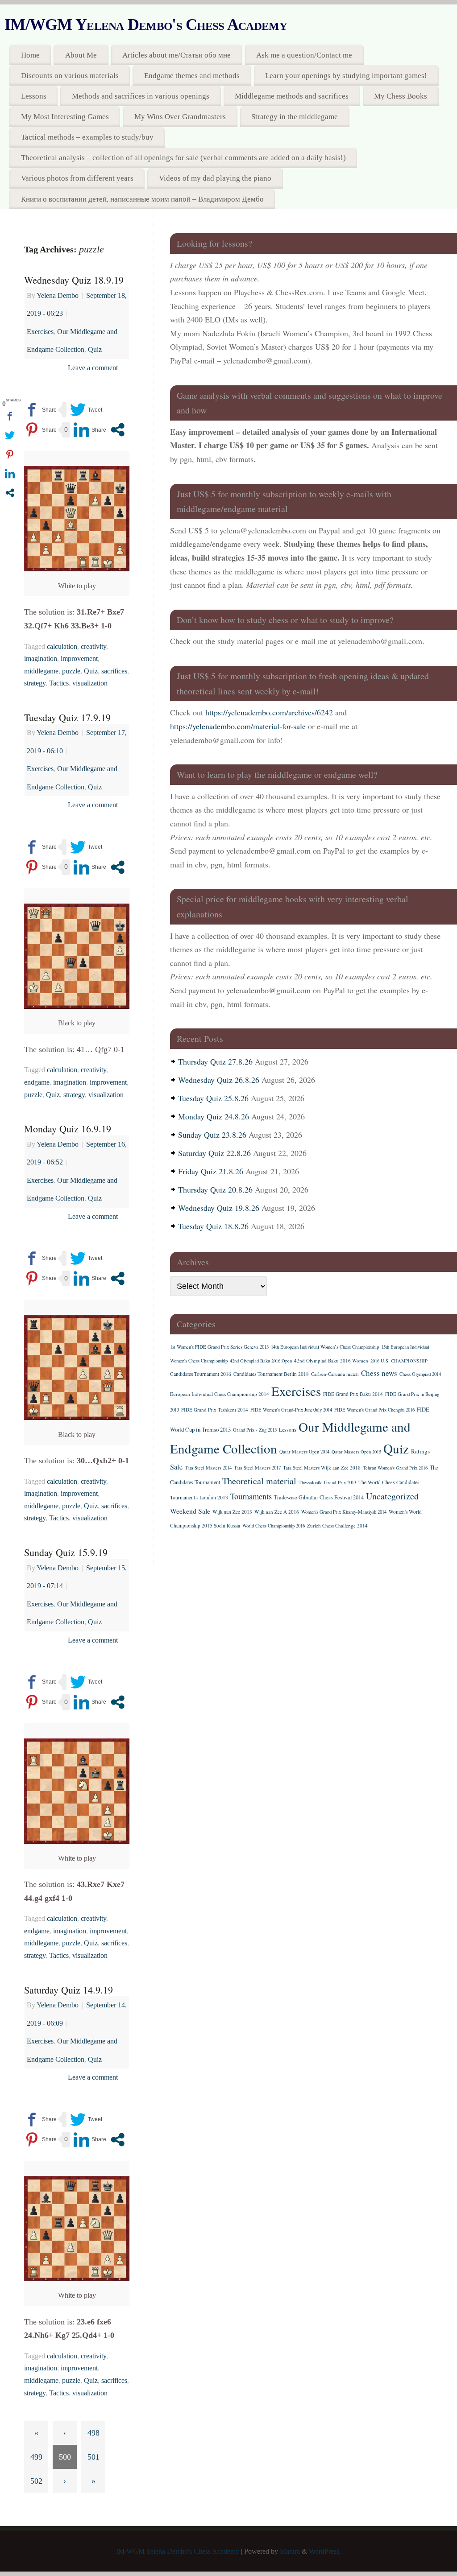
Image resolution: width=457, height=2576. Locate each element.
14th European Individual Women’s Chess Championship (325, 1347)
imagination (41, 659)
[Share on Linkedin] (90, 430)
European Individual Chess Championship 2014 (220, 1394)
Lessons (34, 96)
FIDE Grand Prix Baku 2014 (353, 1394)
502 (36, 2481)
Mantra (290, 2551)
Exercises (40, 332)
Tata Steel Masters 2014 (208, 1468)
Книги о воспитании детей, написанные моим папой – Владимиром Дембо (142, 199)
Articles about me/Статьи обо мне (177, 55)
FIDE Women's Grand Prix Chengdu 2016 (374, 1410)
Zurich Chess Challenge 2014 (337, 1525)
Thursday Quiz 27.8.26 (215, 1061)
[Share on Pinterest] (40, 430)
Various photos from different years (77, 178)
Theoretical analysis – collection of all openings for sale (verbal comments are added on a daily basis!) (183, 158)
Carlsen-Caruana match (335, 1374)
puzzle (71, 671)
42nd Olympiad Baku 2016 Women (331, 1360)
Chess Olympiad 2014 (420, 1374)
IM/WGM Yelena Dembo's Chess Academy (146, 25)
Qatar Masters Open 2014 (304, 1452)
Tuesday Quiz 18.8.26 (213, 1226)
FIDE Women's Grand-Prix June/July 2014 (291, 1410)
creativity (93, 647)
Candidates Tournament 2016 (201, 1374)
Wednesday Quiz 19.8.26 (219, 1208)
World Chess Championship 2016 (274, 1526)
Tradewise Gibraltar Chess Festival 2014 (319, 1497)
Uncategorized (392, 1496)
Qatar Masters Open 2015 (356, 1452)
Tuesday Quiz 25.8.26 (213, 1098)
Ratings (420, 1451)
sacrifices (114, 671)
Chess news (379, 1373)
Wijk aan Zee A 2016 (277, 1512)
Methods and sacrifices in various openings (141, 96)
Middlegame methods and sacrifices (292, 96)
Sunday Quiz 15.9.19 (66, 1552)
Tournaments (251, 1496)
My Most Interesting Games (65, 117)
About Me (81, 55)
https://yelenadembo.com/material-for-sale (238, 726)
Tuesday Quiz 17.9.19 (67, 717)
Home (30, 55)
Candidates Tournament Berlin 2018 (271, 1374)
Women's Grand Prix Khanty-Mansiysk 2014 (344, 1512)
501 (93, 2457)
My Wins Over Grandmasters (180, 117)
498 (93, 2433)
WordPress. (325, 2551)
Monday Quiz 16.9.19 (68, 1129)
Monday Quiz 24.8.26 (214, 1116)
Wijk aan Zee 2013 (232, 1512)
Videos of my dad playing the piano (215, 178)
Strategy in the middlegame (295, 117)
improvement (79, 659)
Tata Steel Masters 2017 (257, 1468)
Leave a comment (93, 368)
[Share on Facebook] (40, 410)
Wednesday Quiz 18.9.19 (74, 280)
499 (36, 2457)
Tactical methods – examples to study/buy (87, 137)
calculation (62, 647)
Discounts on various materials (70, 76)
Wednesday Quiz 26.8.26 (219, 1080)
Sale (176, 1467)
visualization (90, 683)
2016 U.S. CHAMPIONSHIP (399, 1361)
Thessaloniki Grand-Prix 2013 (327, 1482)
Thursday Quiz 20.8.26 (215, 1189)
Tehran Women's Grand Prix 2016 (395, 1468)
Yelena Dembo (58, 296)
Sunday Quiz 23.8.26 (212, 1135)
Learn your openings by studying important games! (346, 76)
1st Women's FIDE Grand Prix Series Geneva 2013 (219, 1347)
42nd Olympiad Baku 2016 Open (261, 1361)
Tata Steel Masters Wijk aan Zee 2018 (322, 1468)
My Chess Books (401, 96)
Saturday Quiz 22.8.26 (214, 1153)
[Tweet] (86, 410)
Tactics (59, 683)
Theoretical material (259, 1481)
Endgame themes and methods (192, 76)
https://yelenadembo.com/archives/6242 (269, 712)
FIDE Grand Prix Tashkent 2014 (215, 1410)
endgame (37, 1082)
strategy (35, 683)
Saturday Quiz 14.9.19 (69, 1990)
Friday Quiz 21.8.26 (211, 1171)
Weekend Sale (190, 1511)
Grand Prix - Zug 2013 (255, 1430)
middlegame (41, 671)
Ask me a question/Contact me (304, 55)
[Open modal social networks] (118, 430)
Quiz (95, 350)
